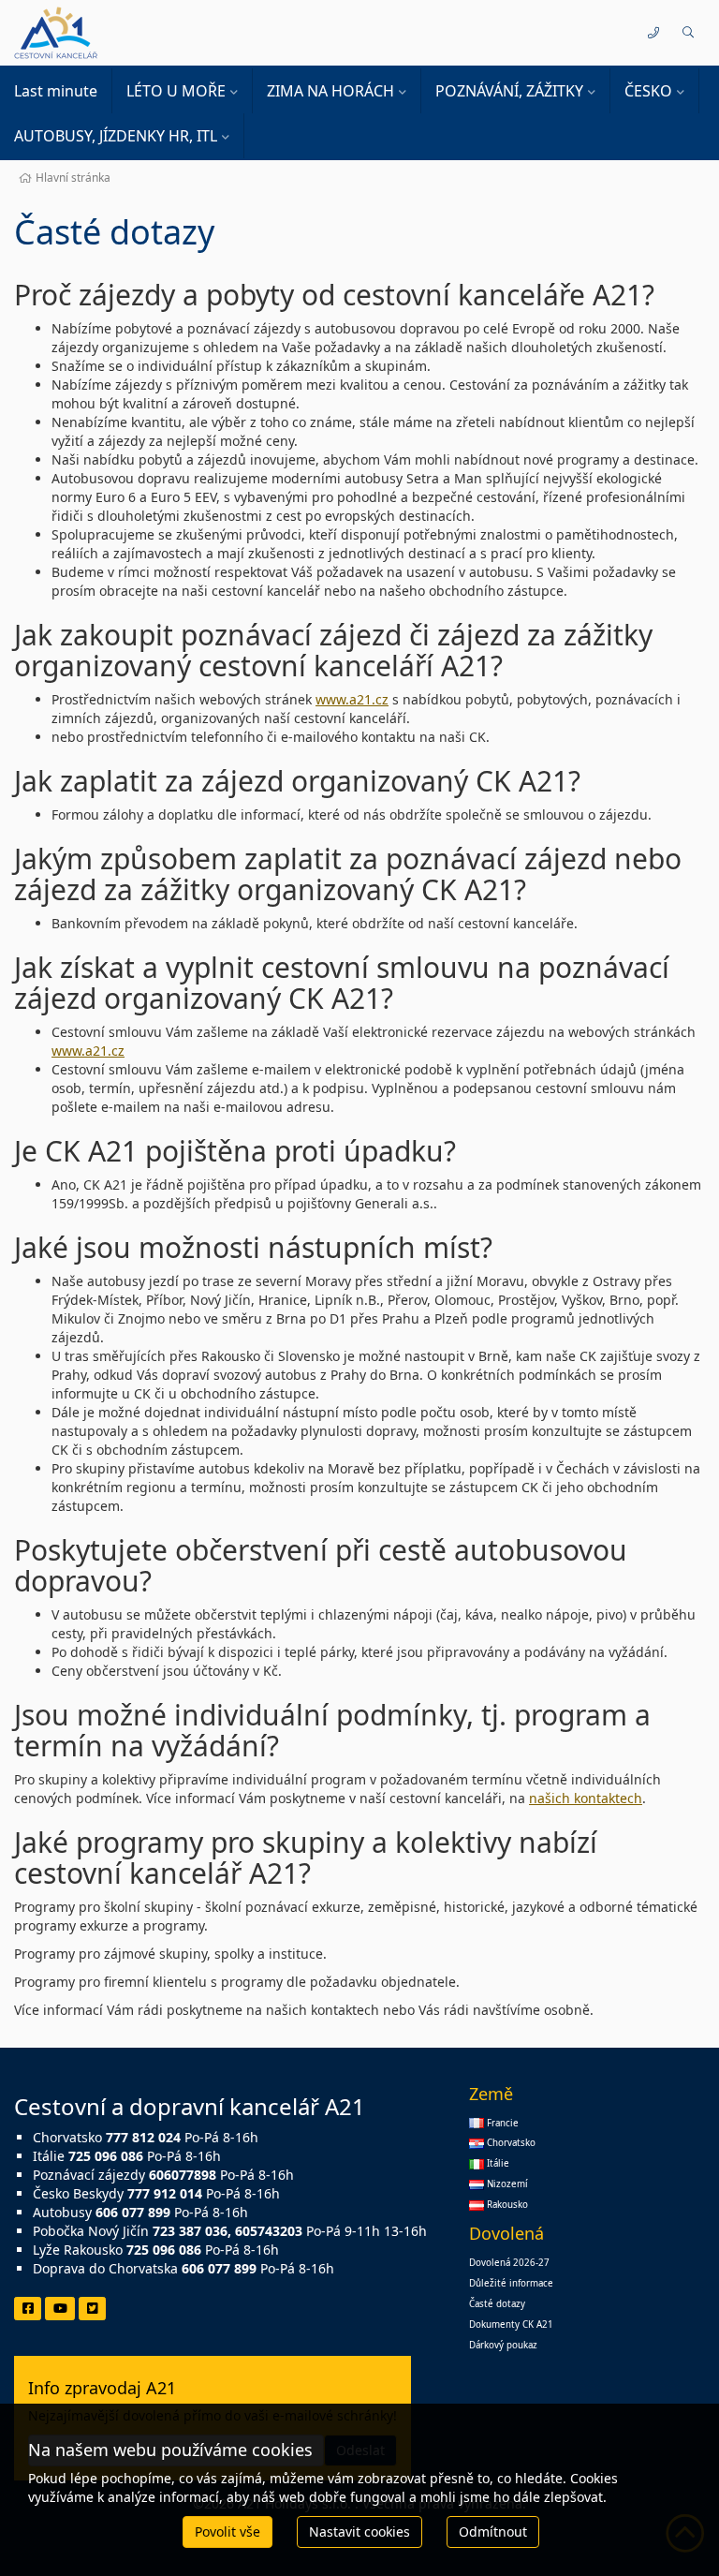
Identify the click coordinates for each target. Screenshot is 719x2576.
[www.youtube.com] (60, 2309)
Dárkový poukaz (503, 2345)
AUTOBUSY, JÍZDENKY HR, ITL (116, 136)
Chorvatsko (510, 2143)
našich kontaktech (586, 1798)
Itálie (497, 2163)
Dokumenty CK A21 (511, 2324)
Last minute (56, 91)
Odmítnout (493, 2532)
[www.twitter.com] (92, 2309)
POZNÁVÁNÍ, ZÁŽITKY (509, 91)
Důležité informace (511, 2283)
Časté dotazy (497, 2304)
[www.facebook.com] (28, 2309)
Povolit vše (227, 2532)
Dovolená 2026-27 (509, 2263)
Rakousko (506, 2205)
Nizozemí (506, 2184)
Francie (501, 2123)
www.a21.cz (352, 699)
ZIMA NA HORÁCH (330, 91)
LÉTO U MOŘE (176, 91)
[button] (688, 33)
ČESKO (648, 91)
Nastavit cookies (359, 2532)
